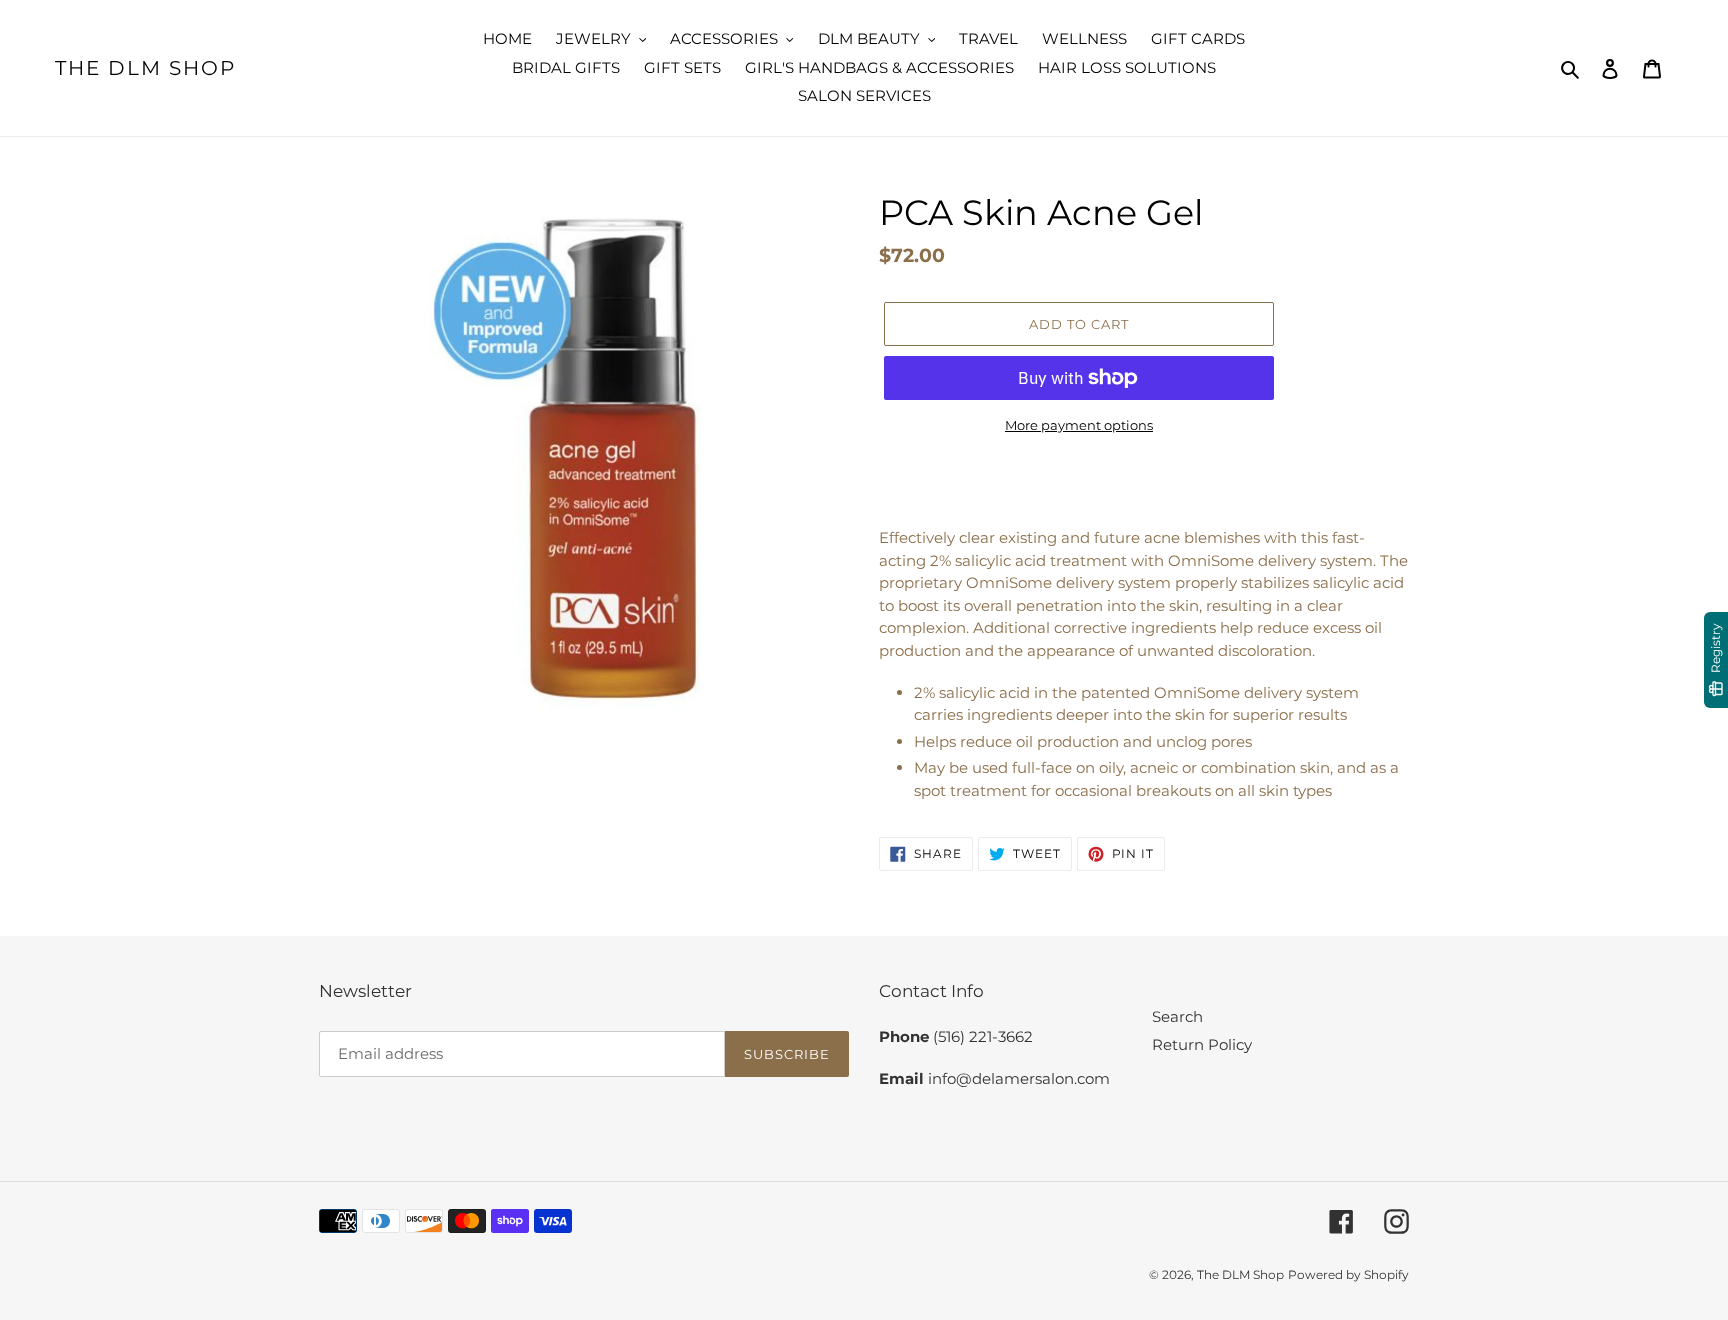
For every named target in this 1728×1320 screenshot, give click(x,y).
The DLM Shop (145, 68)
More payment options (1079, 425)
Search (1177, 1016)
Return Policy (1202, 1044)
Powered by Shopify (1348, 1274)
